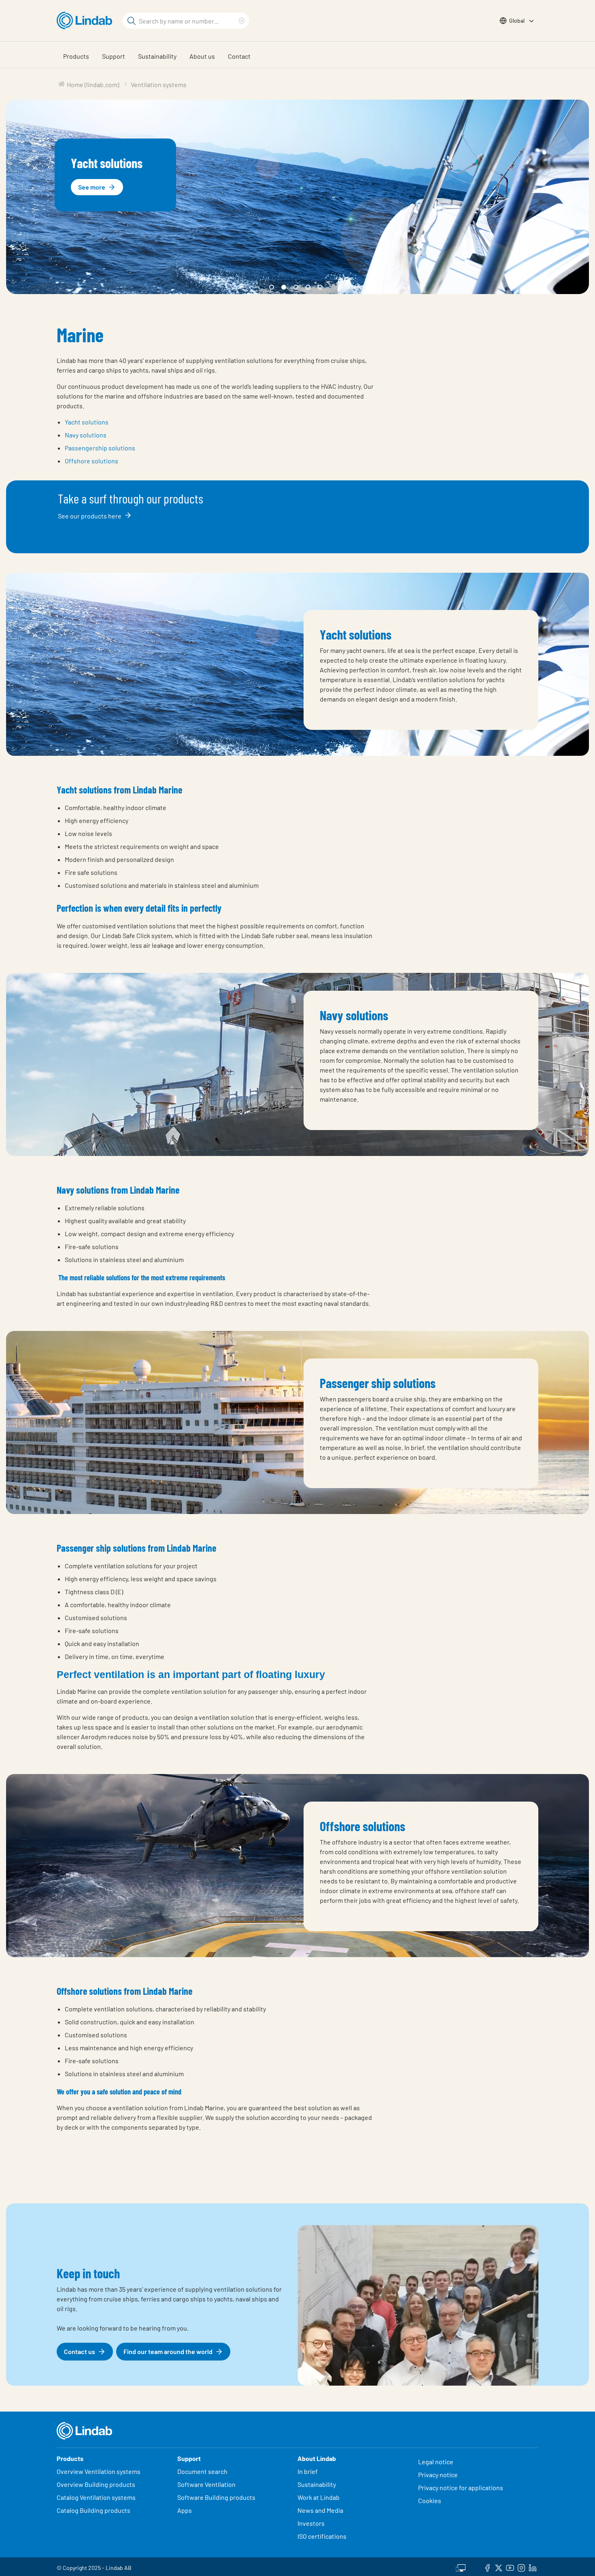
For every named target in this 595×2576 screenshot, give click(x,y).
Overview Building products (96, 2484)
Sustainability (157, 56)
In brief (308, 2471)
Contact (239, 56)
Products (76, 56)
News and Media (320, 2510)
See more (92, 187)
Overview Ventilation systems (99, 2471)
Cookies (430, 2500)
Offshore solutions (91, 461)
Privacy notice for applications (461, 2488)
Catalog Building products (93, 2510)
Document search (202, 2471)
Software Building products (216, 2497)
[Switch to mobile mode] (461, 2567)
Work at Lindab (319, 2497)
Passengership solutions (100, 448)
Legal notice (436, 2462)
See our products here (90, 516)
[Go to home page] (86, 21)
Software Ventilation (206, 2484)
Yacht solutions (87, 422)
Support (114, 56)
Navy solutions (86, 435)
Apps (185, 2510)
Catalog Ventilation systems (96, 2497)
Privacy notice (438, 2475)
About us (202, 56)
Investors (311, 2523)
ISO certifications (322, 2536)
